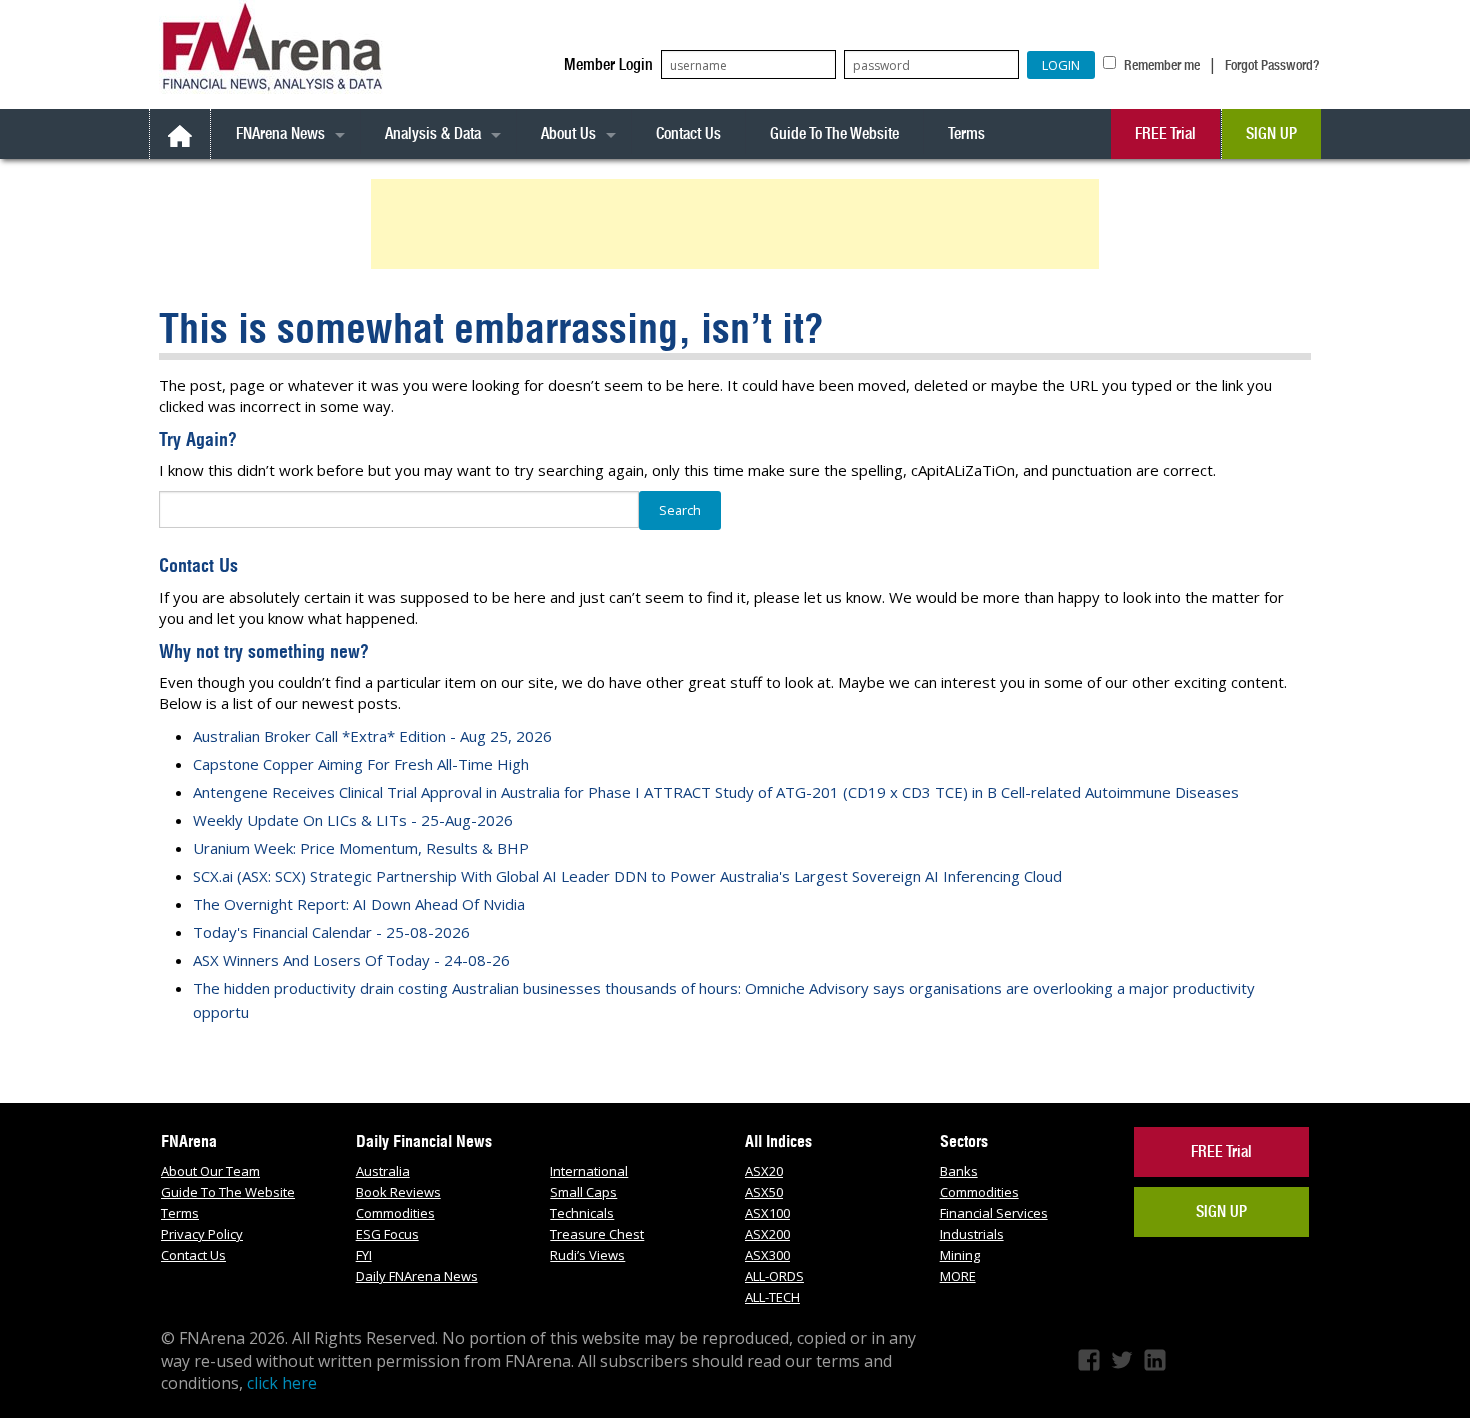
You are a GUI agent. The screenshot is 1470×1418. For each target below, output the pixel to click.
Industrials (972, 1234)
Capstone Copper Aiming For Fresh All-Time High (361, 764)
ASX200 (767, 1234)
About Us (568, 133)
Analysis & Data (433, 133)
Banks (959, 1171)
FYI (364, 1255)
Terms (966, 133)
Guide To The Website (834, 133)
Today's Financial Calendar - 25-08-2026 (331, 932)
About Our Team (210, 1171)
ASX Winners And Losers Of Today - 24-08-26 (351, 960)
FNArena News (280, 133)
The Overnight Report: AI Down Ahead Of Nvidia (359, 904)
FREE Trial (1165, 133)
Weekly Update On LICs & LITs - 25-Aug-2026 (353, 820)
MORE (958, 1276)
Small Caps (583, 1192)
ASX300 (767, 1255)
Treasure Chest (597, 1234)
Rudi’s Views (587, 1255)
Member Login (608, 64)
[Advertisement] (738, 224)
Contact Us (688, 133)
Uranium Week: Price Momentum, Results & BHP (361, 848)
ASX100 (767, 1213)
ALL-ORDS (774, 1276)
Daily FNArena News (417, 1276)
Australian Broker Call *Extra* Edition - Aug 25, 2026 (372, 736)
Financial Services (994, 1213)
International (589, 1171)
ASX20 (764, 1171)
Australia (383, 1171)
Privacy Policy (202, 1234)
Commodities (395, 1213)
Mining (960, 1255)
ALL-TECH (772, 1297)
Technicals (582, 1213)
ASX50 (764, 1192)
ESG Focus (387, 1234)
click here (282, 1383)
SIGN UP (1271, 133)
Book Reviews (398, 1192)
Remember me (1160, 65)
